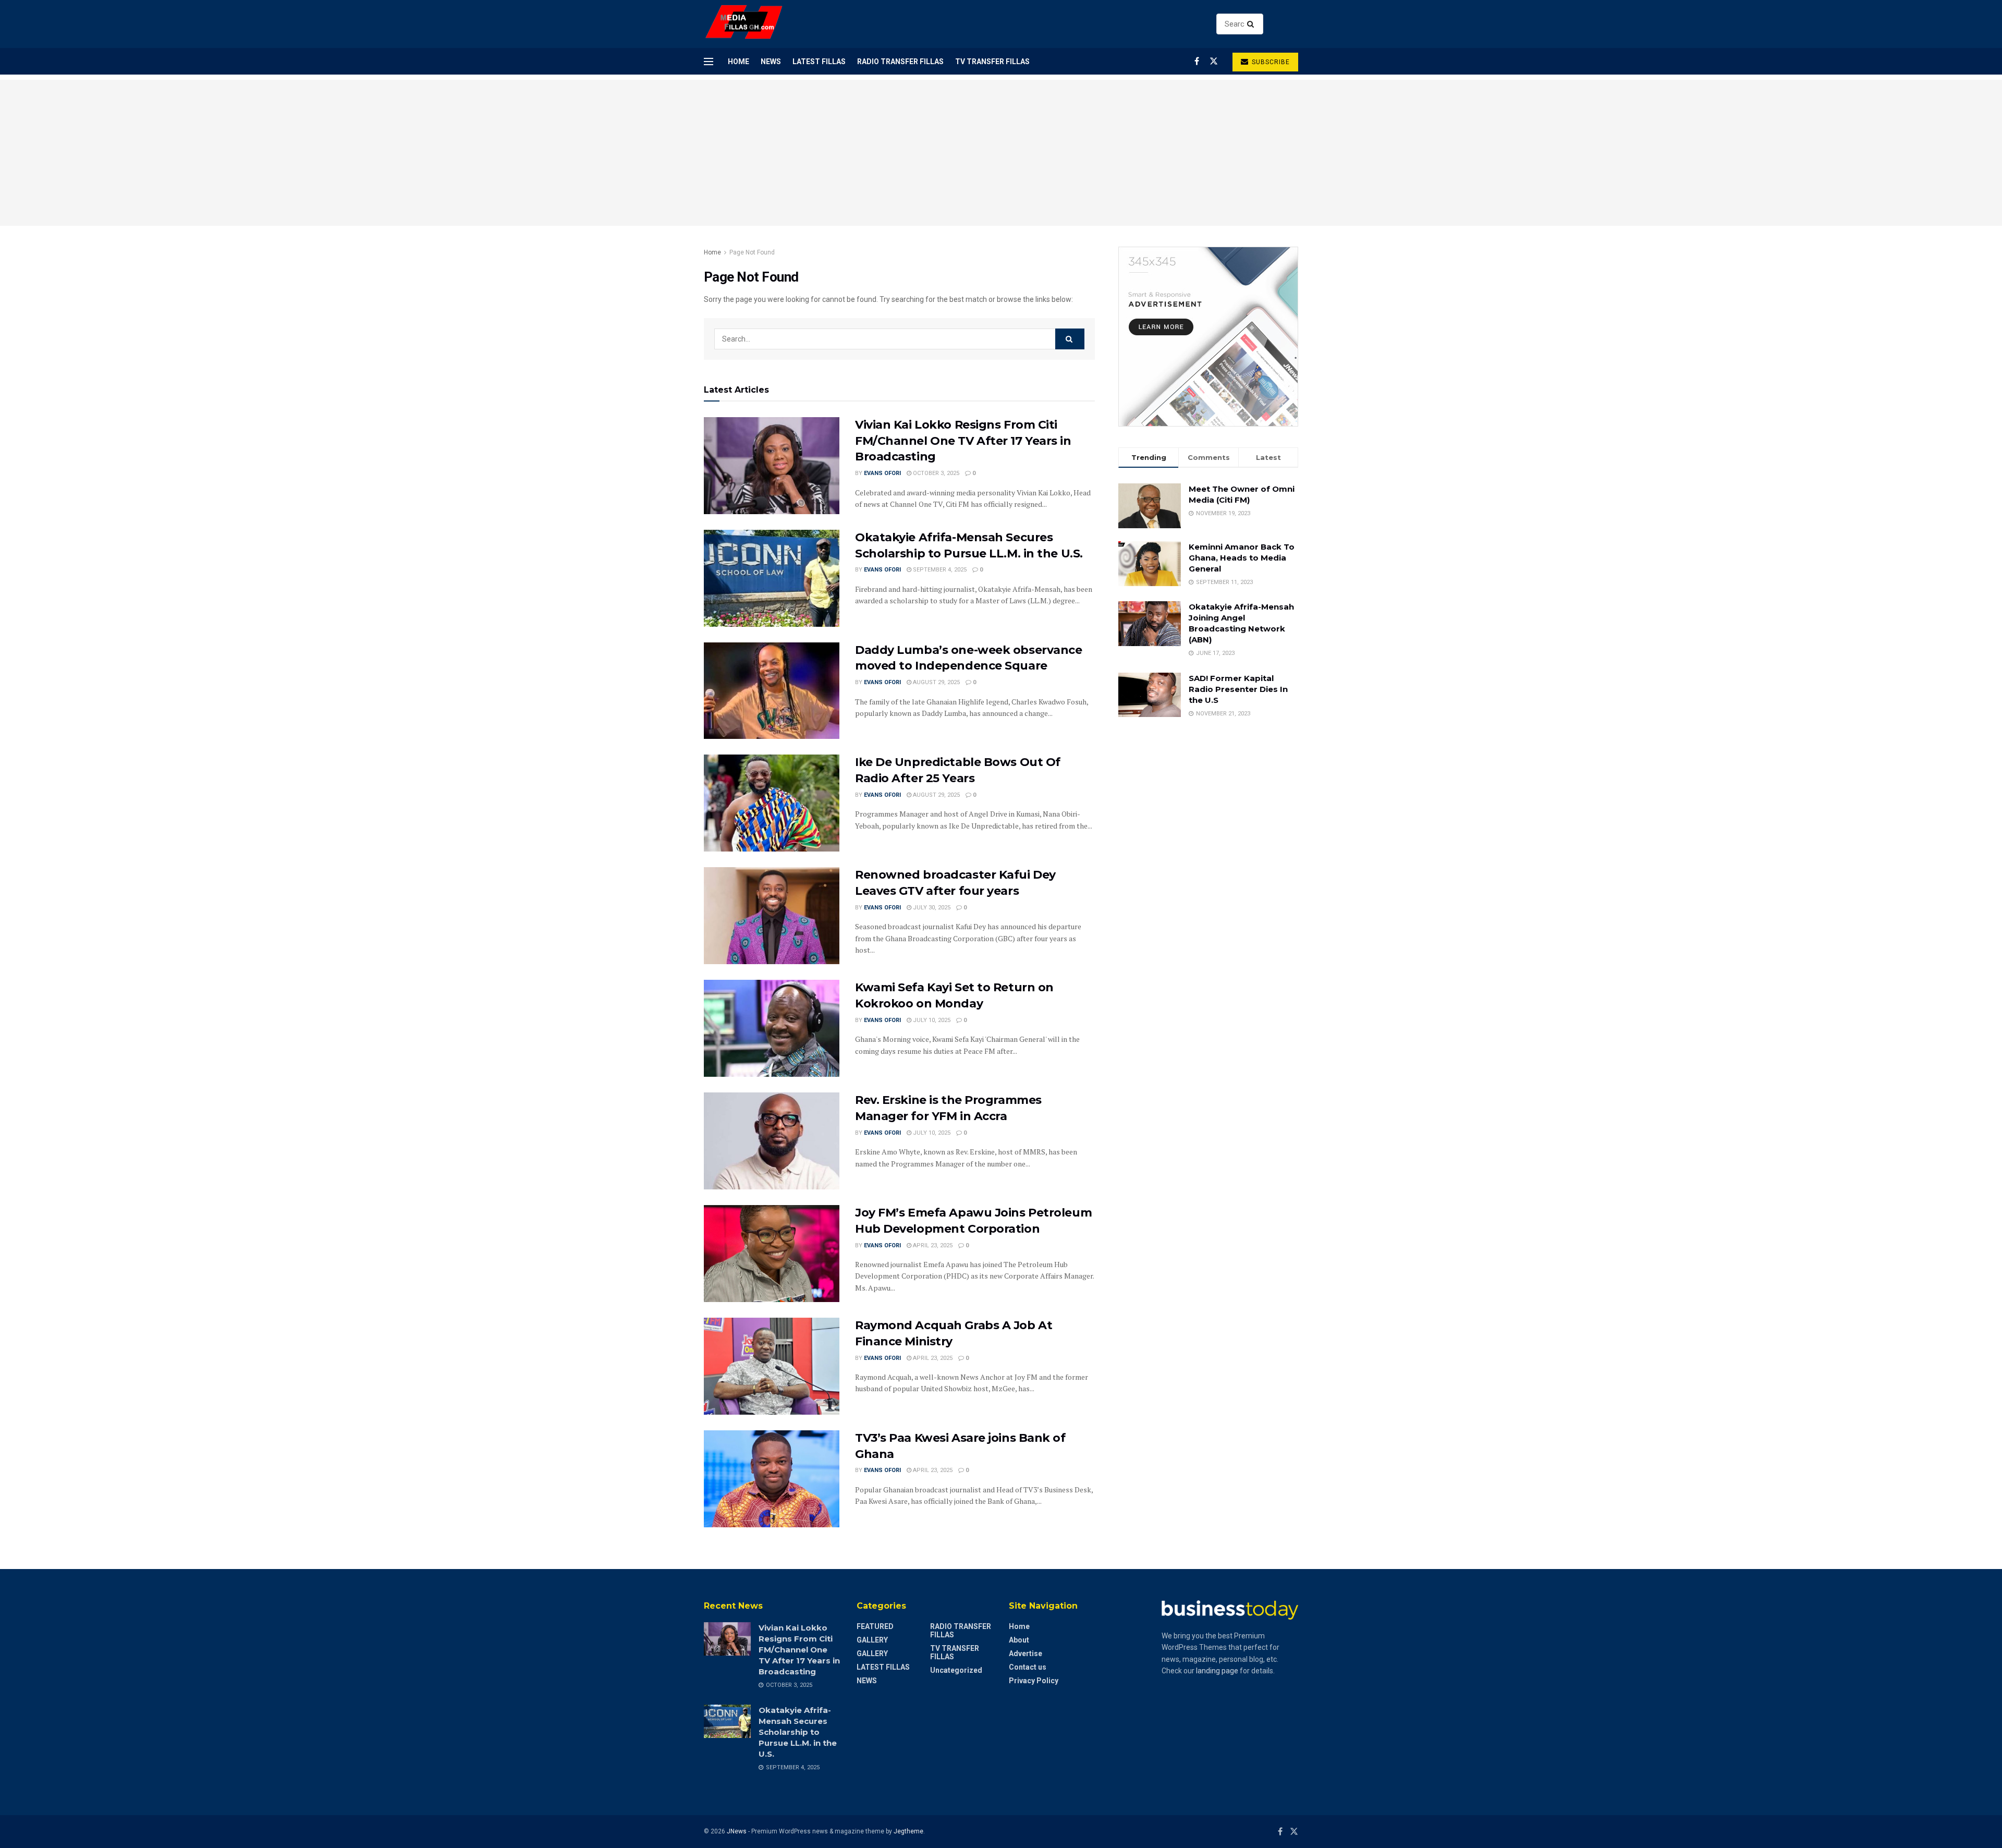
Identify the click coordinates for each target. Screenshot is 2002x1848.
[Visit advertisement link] (1208, 337)
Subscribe (1270, 62)
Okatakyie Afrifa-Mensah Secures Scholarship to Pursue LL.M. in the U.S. (798, 1732)
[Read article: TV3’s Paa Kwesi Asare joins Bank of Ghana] (772, 1479)
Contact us (1028, 1667)
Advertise (1026, 1654)
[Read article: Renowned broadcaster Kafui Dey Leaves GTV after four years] (772, 916)
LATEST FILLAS (819, 62)
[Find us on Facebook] (1197, 61)
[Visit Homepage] (744, 24)
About (1019, 1640)
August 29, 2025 (936, 682)
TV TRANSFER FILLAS (992, 62)
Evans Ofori (882, 473)
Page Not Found (752, 252)
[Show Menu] (709, 62)
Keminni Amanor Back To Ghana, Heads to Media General (1242, 558)
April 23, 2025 (932, 1245)
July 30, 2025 (931, 908)
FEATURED (875, 1626)
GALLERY (872, 1640)
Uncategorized (956, 1670)
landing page (1217, 1671)
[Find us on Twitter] (1214, 61)
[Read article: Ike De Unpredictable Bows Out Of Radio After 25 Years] (772, 803)
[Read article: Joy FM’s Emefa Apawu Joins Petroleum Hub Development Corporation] (772, 1254)
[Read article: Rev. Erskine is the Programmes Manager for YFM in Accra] (772, 1141)
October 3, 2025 (935, 473)
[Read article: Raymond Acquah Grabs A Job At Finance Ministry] (772, 1366)
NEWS (771, 62)
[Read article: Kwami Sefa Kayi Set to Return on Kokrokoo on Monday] (772, 1028)
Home (738, 62)
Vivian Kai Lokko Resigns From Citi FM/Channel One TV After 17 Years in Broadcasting (963, 441)
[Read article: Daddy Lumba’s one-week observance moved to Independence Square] (772, 691)
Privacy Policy (1034, 1681)
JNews (737, 1831)
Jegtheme (908, 1831)
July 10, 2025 (931, 1020)
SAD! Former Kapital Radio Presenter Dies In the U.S (1238, 689)
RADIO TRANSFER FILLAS (900, 62)
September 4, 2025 (939, 570)
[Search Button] (1253, 24)
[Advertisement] (1001, 153)
